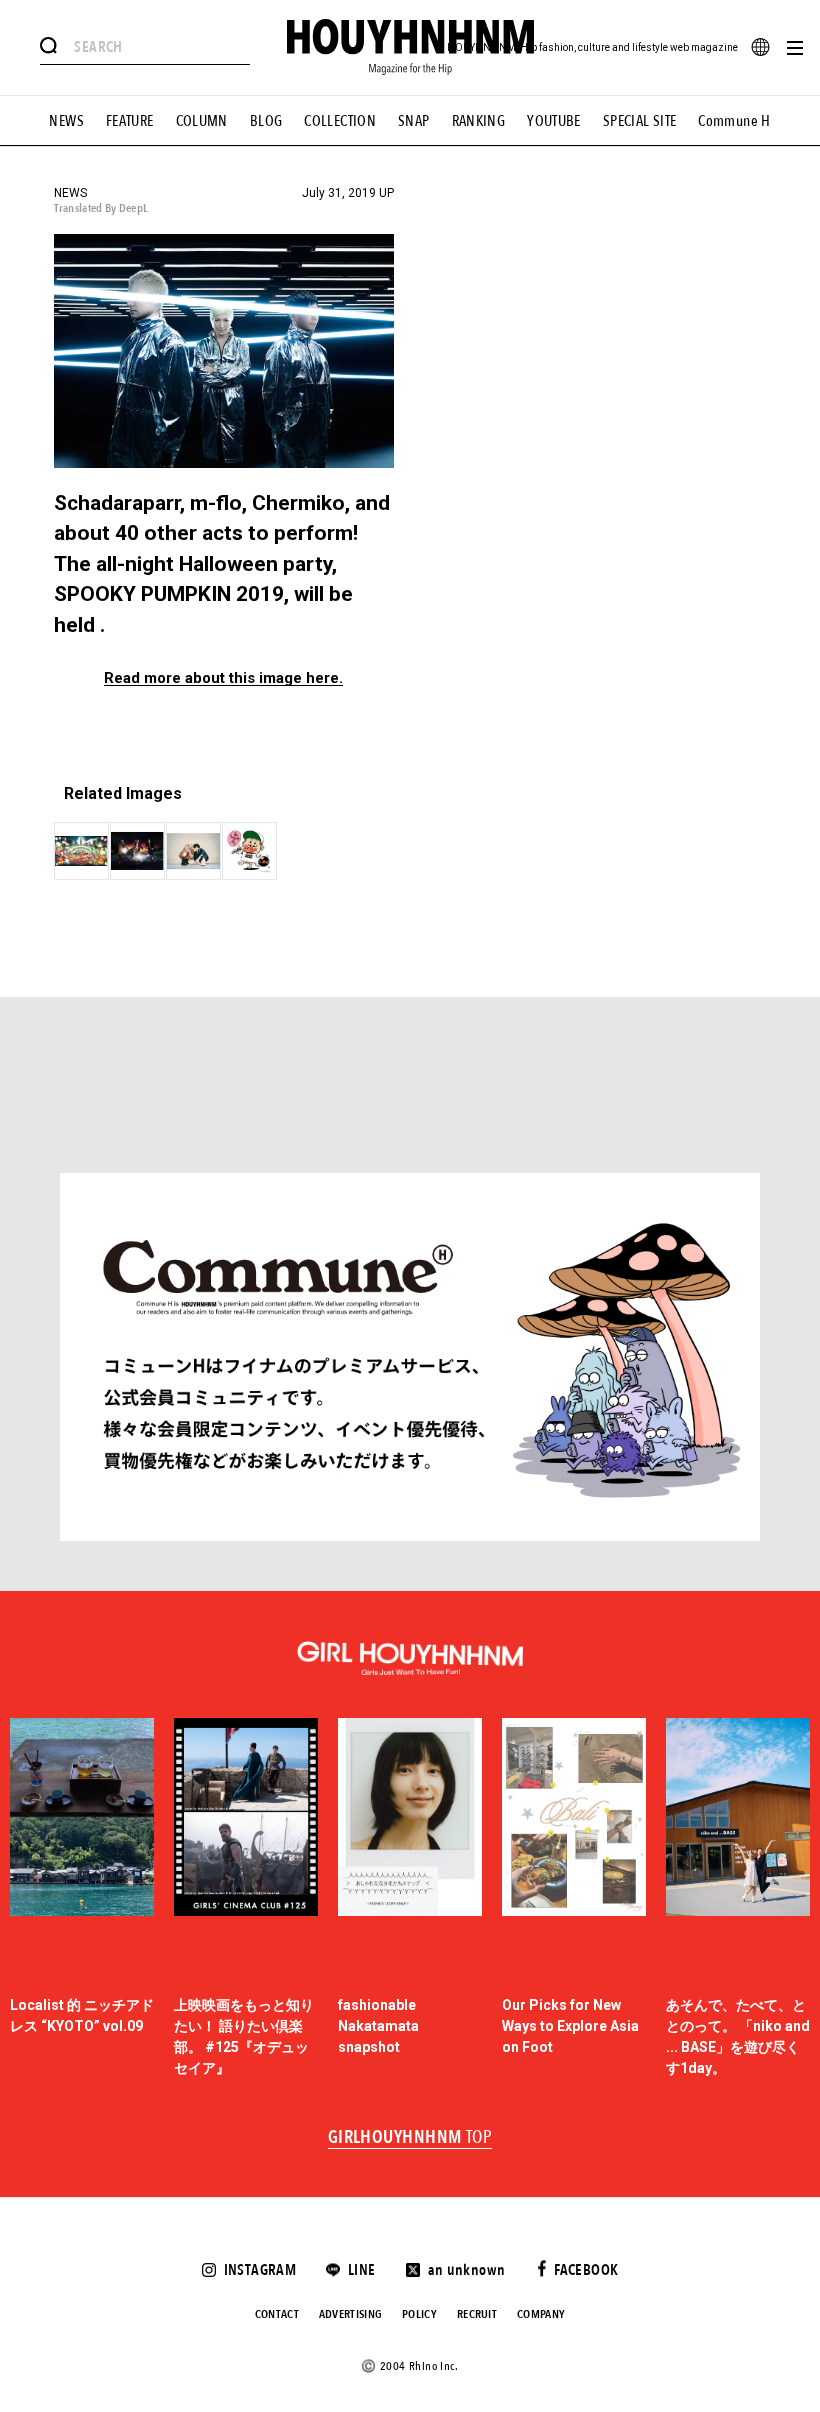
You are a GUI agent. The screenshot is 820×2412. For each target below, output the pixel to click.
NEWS (66, 121)
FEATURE (130, 121)
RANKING (479, 121)
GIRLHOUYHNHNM (410, 2138)
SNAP (414, 121)
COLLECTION (340, 121)
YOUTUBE (554, 121)
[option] (82, 1898)
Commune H (734, 121)
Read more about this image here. (223, 678)
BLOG (266, 121)
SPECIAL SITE (640, 121)
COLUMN (202, 121)
